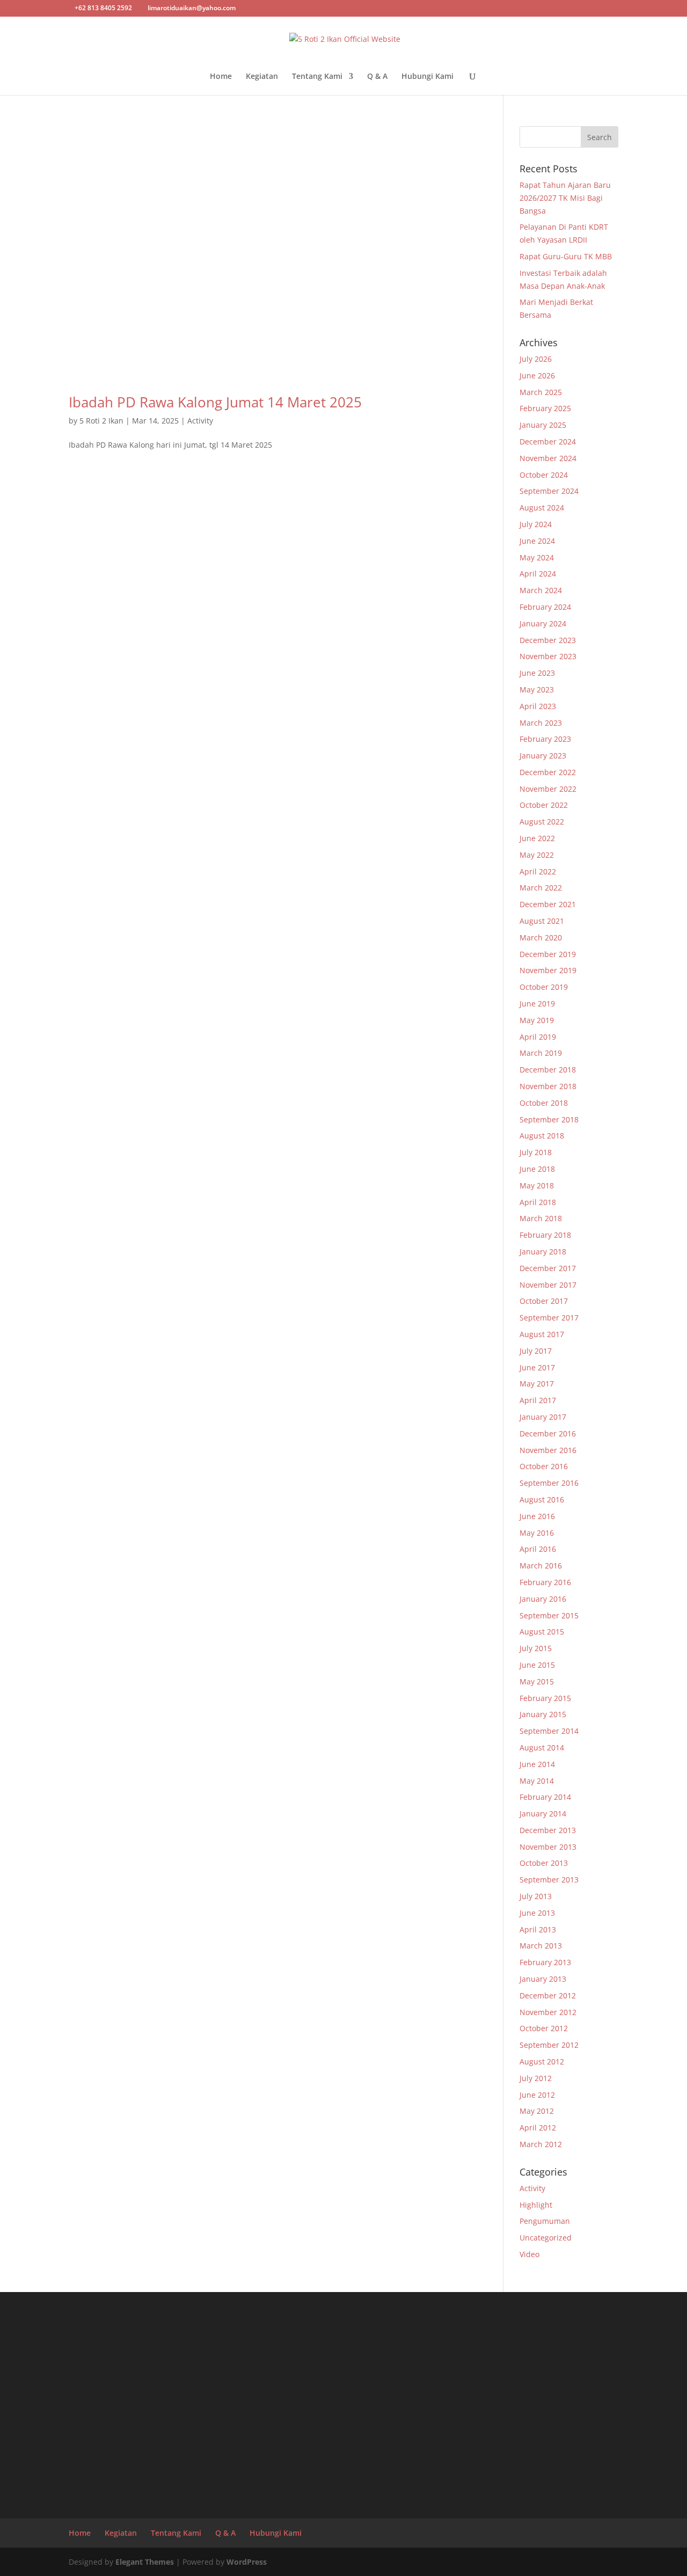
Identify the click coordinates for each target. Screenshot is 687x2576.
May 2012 (537, 2111)
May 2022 (537, 855)
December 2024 (548, 442)
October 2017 (544, 1301)
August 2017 (542, 1334)
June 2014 (537, 1764)
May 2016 (537, 1533)
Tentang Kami (317, 77)
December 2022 (548, 772)
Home (221, 77)
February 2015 (545, 1698)
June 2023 (537, 673)
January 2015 (543, 1714)
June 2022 (537, 838)
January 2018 (543, 1251)
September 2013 (549, 1880)
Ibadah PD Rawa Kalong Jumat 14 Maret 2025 (215, 402)
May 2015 (537, 1681)
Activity (200, 421)
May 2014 (537, 1781)
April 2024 (538, 574)
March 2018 (541, 1218)
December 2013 (548, 1830)
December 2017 (548, 1268)
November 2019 (548, 970)
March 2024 (541, 590)
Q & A (377, 77)
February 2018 (545, 1235)
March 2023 (541, 723)
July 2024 (536, 524)
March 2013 (541, 1946)
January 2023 (543, 756)
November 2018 (548, 1086)
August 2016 (542, 1499)
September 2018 (549, 1119)
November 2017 (548, 1285)
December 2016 (548, 1433)
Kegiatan (262, 77)
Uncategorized (546, 2238)
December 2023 (548, 640)
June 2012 (537, 2095)
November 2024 (548, 458)
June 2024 (537, 541)
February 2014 (545, 1797)
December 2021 (548, 904)
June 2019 (537, 1004)
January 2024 (543, 623)
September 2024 (549, 491)
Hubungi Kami (427, 77)
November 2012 (548, 2012)
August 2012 (542, 2061)
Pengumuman (545, 2221)
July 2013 (536, 1896)
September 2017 (549, 1318)
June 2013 (537, 1913)
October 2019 (544, 987)
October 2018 (544, 1103)
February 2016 (545, 1582)
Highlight (536, 2205)
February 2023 (545, 739)
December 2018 (548, 1070)
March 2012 (541, 2144)
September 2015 (549, 1615)
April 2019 (538, 1037)
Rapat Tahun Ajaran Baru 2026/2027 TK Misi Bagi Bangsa (565, 198)
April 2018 (538, 1202)
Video (529, 2254)
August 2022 (542, 822)
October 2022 (544, 805)
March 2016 (541, 1566)
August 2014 (542, 1747)
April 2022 (538, 871)
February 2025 (545, 408)
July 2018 (536, 1152)
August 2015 (542, 1632)
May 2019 (537, 1020)
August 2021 (542, 921)
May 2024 (537, 557)
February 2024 (545, 607)
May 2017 (537, 1384)
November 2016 (548, 1450)
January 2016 (543, 1599)
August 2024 (542, 508)
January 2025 (543, 425)
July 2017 (536, 1351)
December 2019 (548, 954)
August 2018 (542, 1136)
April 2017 (538, 1400)
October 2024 (544, 475)
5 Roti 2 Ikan (101, 421)
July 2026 (536, 359)
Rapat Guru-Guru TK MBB (566, 256)
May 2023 (537, 689)
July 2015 (536, 1648)
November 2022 (548, 789)
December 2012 (548, 1995)
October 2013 (544, 1863)
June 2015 (537, 1665)
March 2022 (541, 888)
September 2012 (549, 2045)
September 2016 (549, 1483)
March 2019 (541, 1053)
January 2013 (543, 1979)
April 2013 (538, 1929)
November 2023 (548, 656)
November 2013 (548, 1847)
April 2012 (538, 2128)
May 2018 (537, 1185)
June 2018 (537, 1169)
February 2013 (545, 1962)
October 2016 (544, 1466)
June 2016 (537, 1516)
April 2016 (538, 1549)
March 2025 (541, 392)
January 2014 (543, 1814)
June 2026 (537, 375)
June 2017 (537, 1367)
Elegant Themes (145, 2562)
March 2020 (541, 937)
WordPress (247, 2562)
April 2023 (538, 706)
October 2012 (544, 2028)
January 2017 (543, 1417)
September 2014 (549, 1731)
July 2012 (536, 2078)
